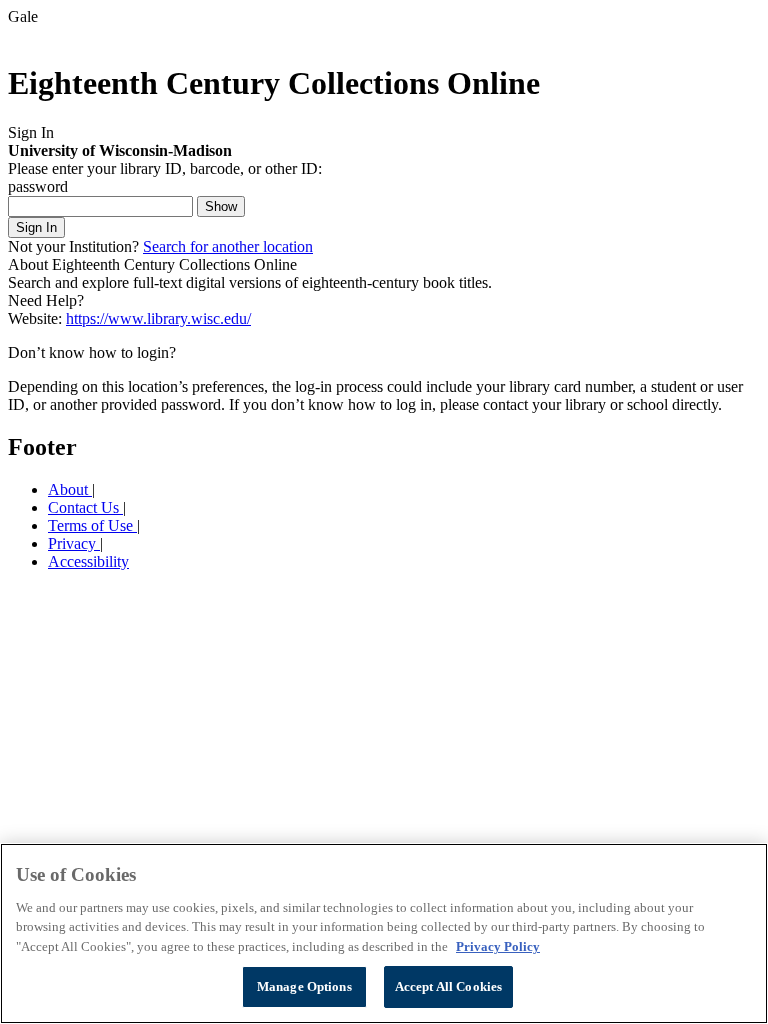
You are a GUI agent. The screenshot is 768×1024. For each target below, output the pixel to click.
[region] (384, 933)
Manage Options (304, 986)
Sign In (36, 227)
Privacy (74, 543)
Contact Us (85, 507)
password (38, 186)
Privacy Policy (498, 946)
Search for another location (228, 246)
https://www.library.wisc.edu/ (158, 318)
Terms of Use (92, 525)
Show (221, 206)
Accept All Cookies (448, 986)
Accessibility (88, 561)
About (70, 489)
